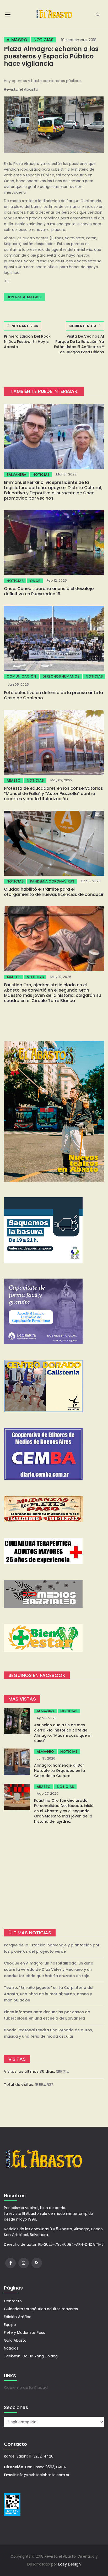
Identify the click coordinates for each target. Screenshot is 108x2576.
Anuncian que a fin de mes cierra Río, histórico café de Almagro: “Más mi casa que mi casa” (63, 1733)
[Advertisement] (54, 1876)
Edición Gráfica (18, 2317)
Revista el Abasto (21, 89)
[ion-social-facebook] (10, 2263)
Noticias (44, 40)
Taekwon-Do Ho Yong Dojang (31, 2356)
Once (35, 581)
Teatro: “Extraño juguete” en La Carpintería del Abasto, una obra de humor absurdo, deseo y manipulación (49, 1994)
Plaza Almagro (26, 297)
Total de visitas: (20, 2085)
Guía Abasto (15, 2340)
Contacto (13, 2301)
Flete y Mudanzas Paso (25, 2333)
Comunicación (21, 676)
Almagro (17, 40)
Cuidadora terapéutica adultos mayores (41, 2309)
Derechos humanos (61, 676)
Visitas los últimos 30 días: (30, 2071)
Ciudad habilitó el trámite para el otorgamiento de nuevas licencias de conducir (54, 892)
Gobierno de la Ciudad (26, 2388)
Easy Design (69, 2564)
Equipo (10, 2325)
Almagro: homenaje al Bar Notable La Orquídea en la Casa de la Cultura (60, 1771)
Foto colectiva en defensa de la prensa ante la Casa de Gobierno (53, 695)
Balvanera (16, 475)
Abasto (13, 780)
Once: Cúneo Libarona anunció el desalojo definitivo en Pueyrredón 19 (49, 591)
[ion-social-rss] (37, 2263)
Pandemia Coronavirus (52, 881)
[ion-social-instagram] (24, 2263)
